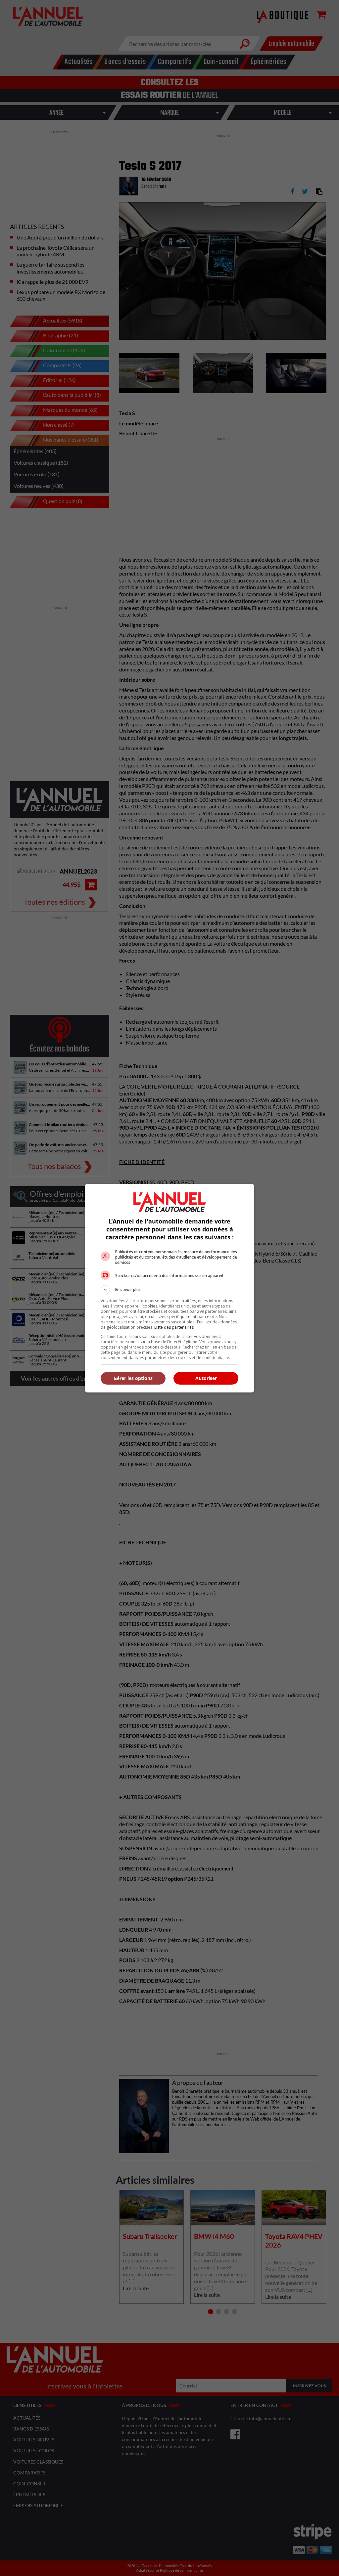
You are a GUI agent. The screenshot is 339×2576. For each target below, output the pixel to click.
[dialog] (169, 1288)
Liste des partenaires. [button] (174, 1327)
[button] (169, 1290)
